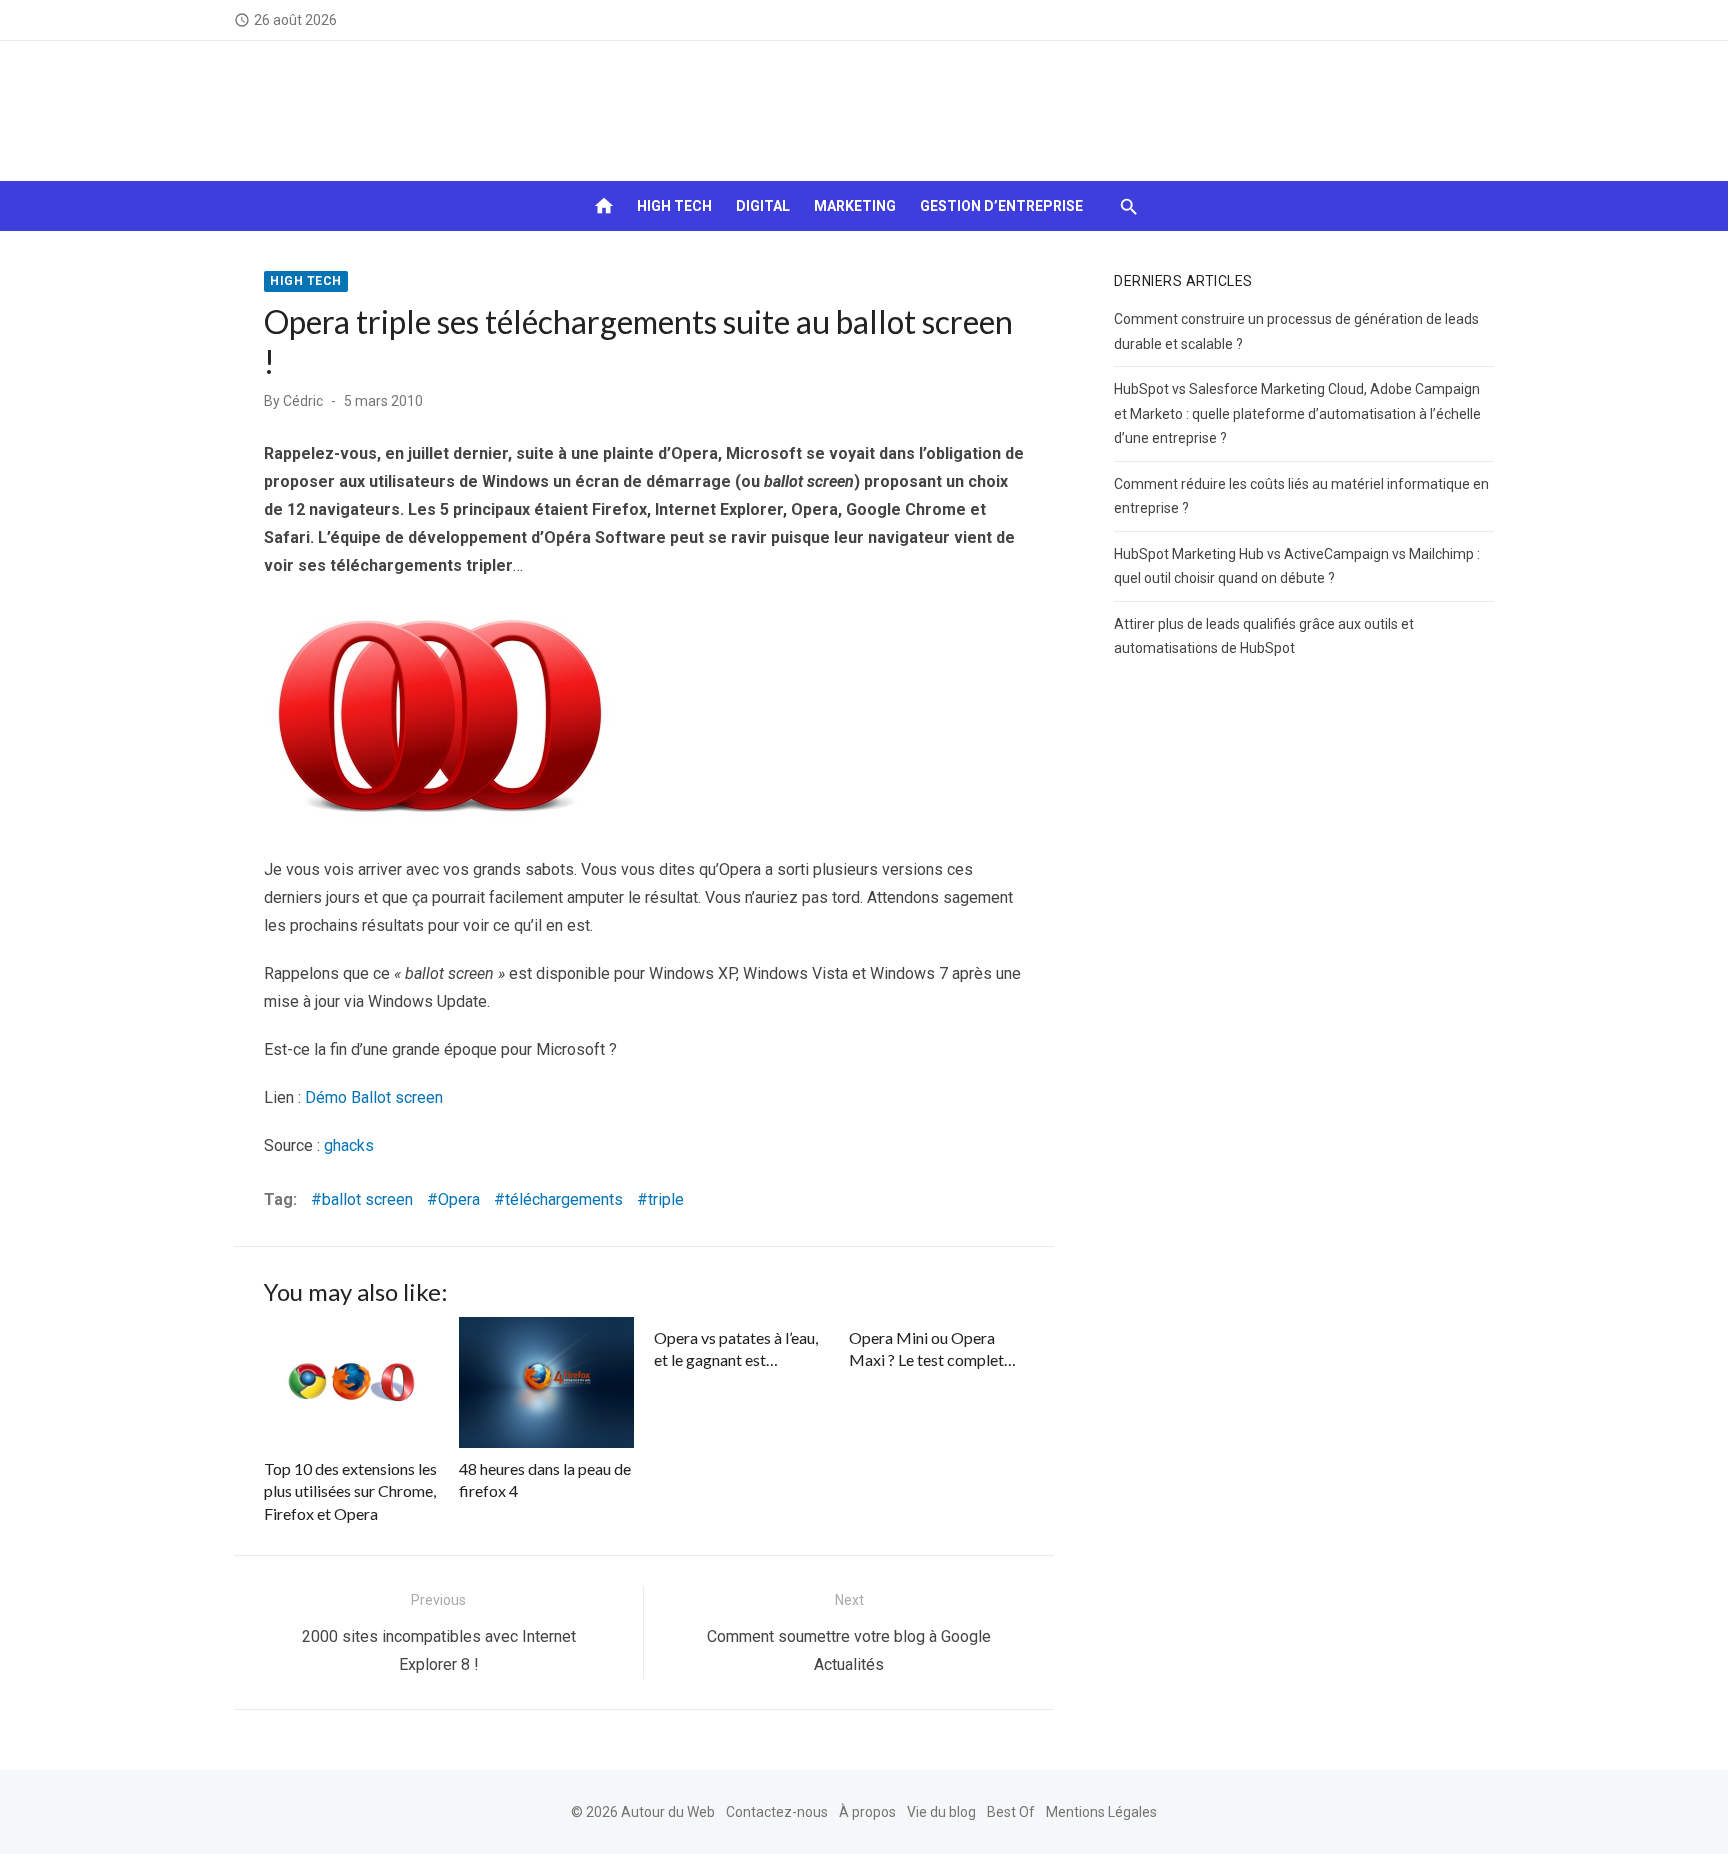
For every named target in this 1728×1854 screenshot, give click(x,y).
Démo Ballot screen (374, 1097)
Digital (763, 206)
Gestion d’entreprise (1001, 206)
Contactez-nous (777, 1812)
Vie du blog (941, 1812)
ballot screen (367, 1199)
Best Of (1011, 1812)
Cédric (303, 401)
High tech (674, 206)
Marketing (855, 206)
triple (666, 1199)
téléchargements (564, 1199)
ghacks (349, 1145)
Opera (459, 1199)
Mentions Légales (1101, 1812)
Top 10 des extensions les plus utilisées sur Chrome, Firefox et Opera (350, 1491)
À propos (867, 1812)
